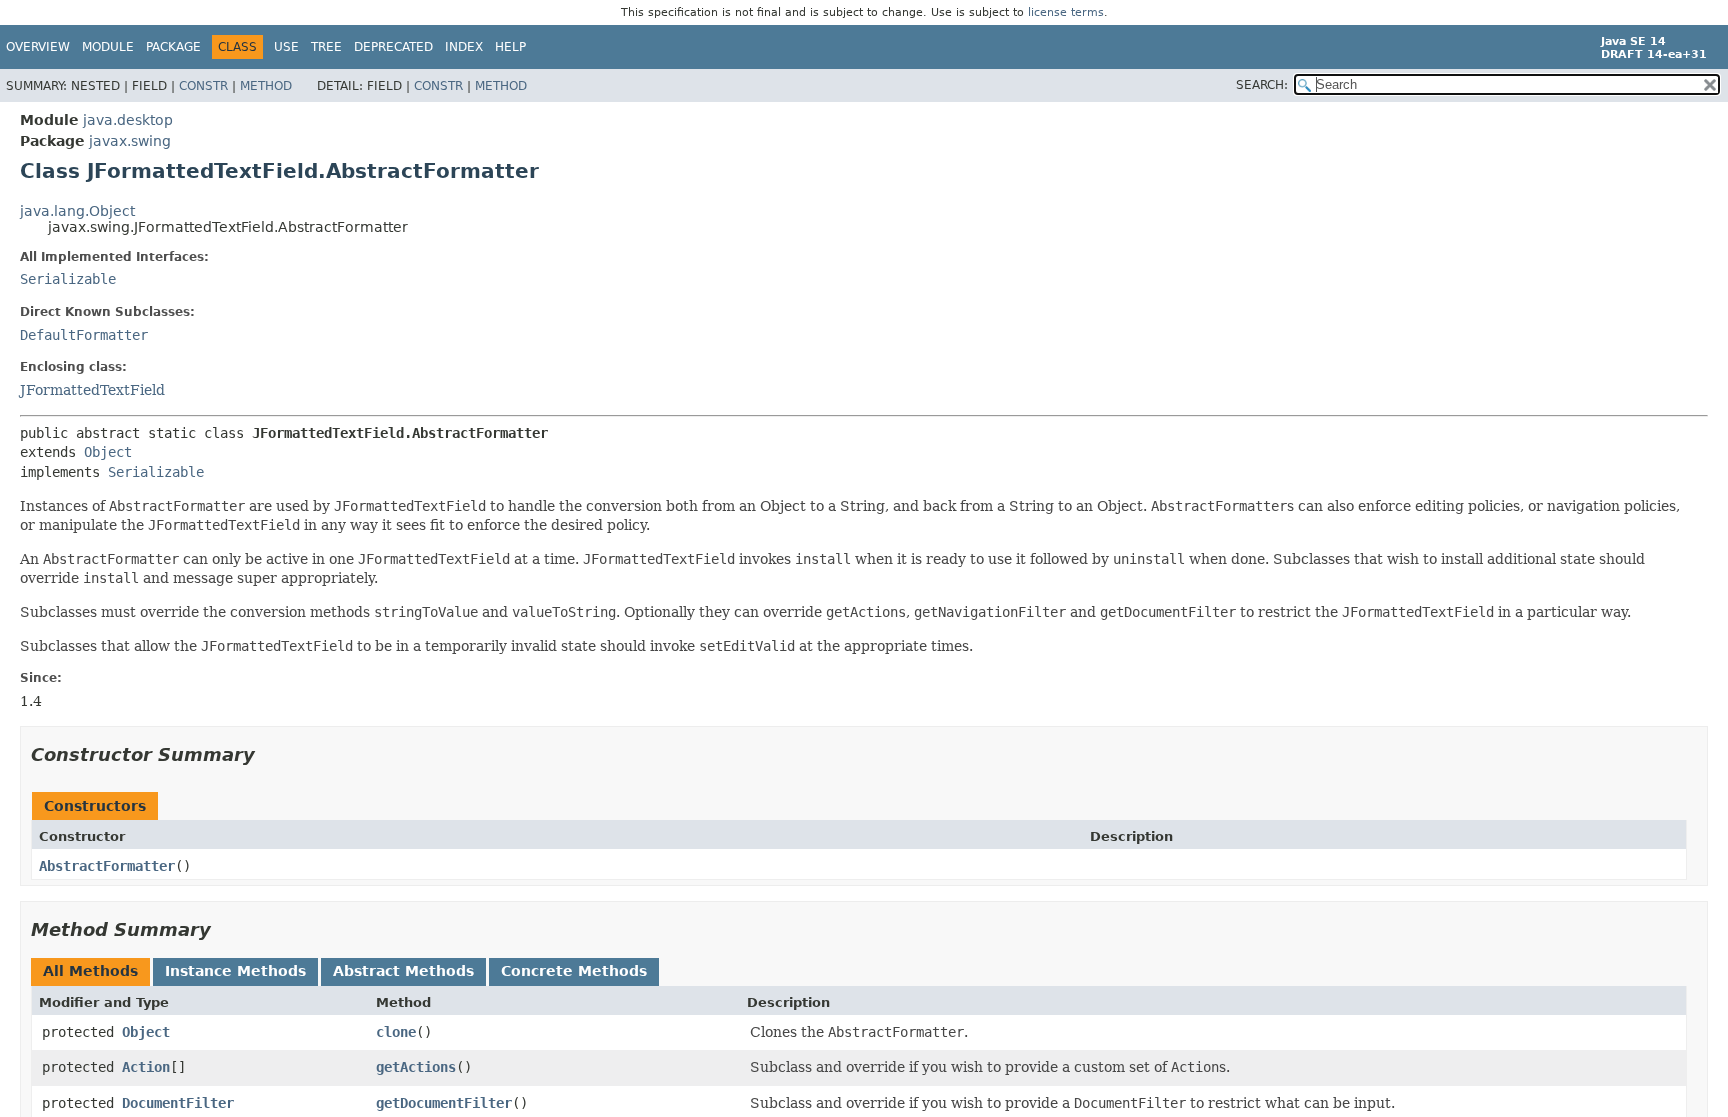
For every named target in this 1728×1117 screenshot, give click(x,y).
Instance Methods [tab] (235, 971)
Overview (38, 47)
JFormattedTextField (92, 390)
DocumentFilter (178, 1103)
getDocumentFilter (444, 1103)
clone (396, 1032)
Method (266, 86)
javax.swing (130, 141)
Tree (326, 47)
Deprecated (393, 47)
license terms (1066, 12)
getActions (416, 1067)
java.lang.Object (77, 211)
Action (146, 1067)
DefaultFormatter (84, 335)
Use (286, 47)
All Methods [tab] (90, 971)
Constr (203, 86)
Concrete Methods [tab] (574, 971)
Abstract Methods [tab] (403, 971)
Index (464, 47)
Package (173, 47)
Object (108, 452)
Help (510, 47)
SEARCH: (1262, 85)
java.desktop (128, 120)
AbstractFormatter (107, 866)
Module (108, 47)
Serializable (68, 279)
